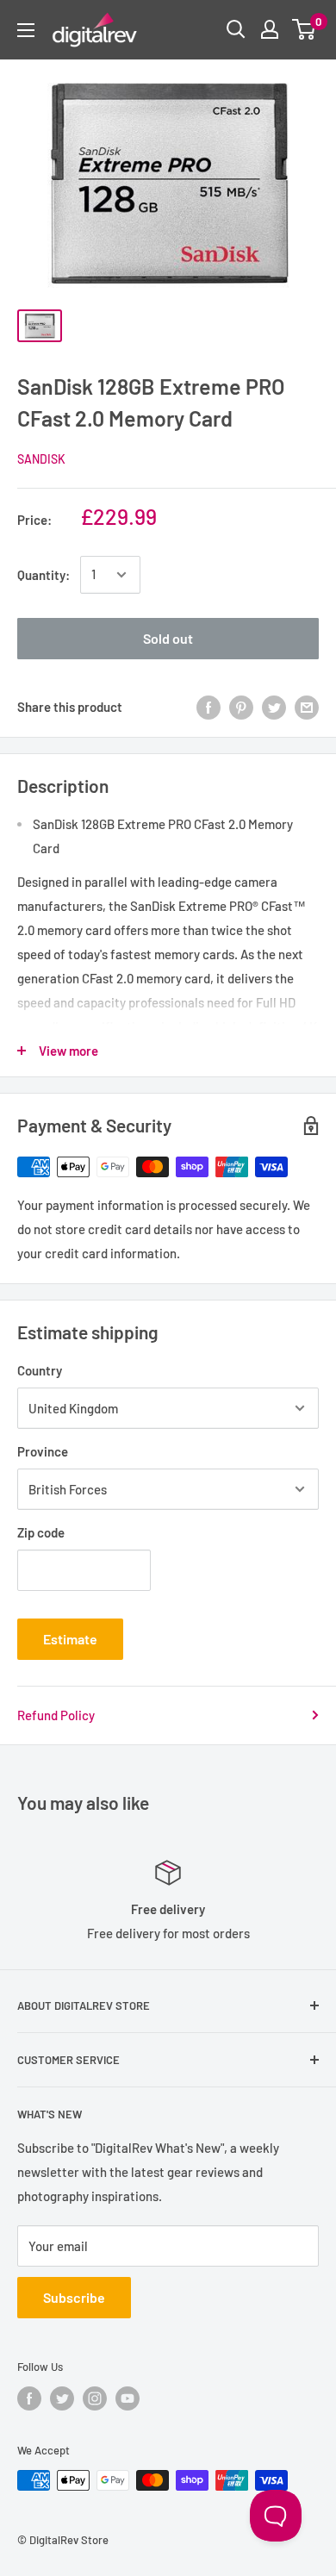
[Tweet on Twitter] (274, 707)
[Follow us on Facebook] (29, 2398)
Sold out (168, 638)
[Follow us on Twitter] (62, 2398)
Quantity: (44, 575)
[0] (305, 29)
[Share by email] (307, 707)
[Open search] (236, 29)
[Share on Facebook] (208, 707)
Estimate (70, 1639)
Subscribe (74, 2297)
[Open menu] (26, 30)
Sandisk (41, 459)
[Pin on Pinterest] (241, 707)
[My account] (270, 29)
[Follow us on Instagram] (95, 2398)
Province (43, 1451)
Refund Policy (56, 1715)
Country (40, 1370)
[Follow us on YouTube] (128, 2398)
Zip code (41, 1532)
